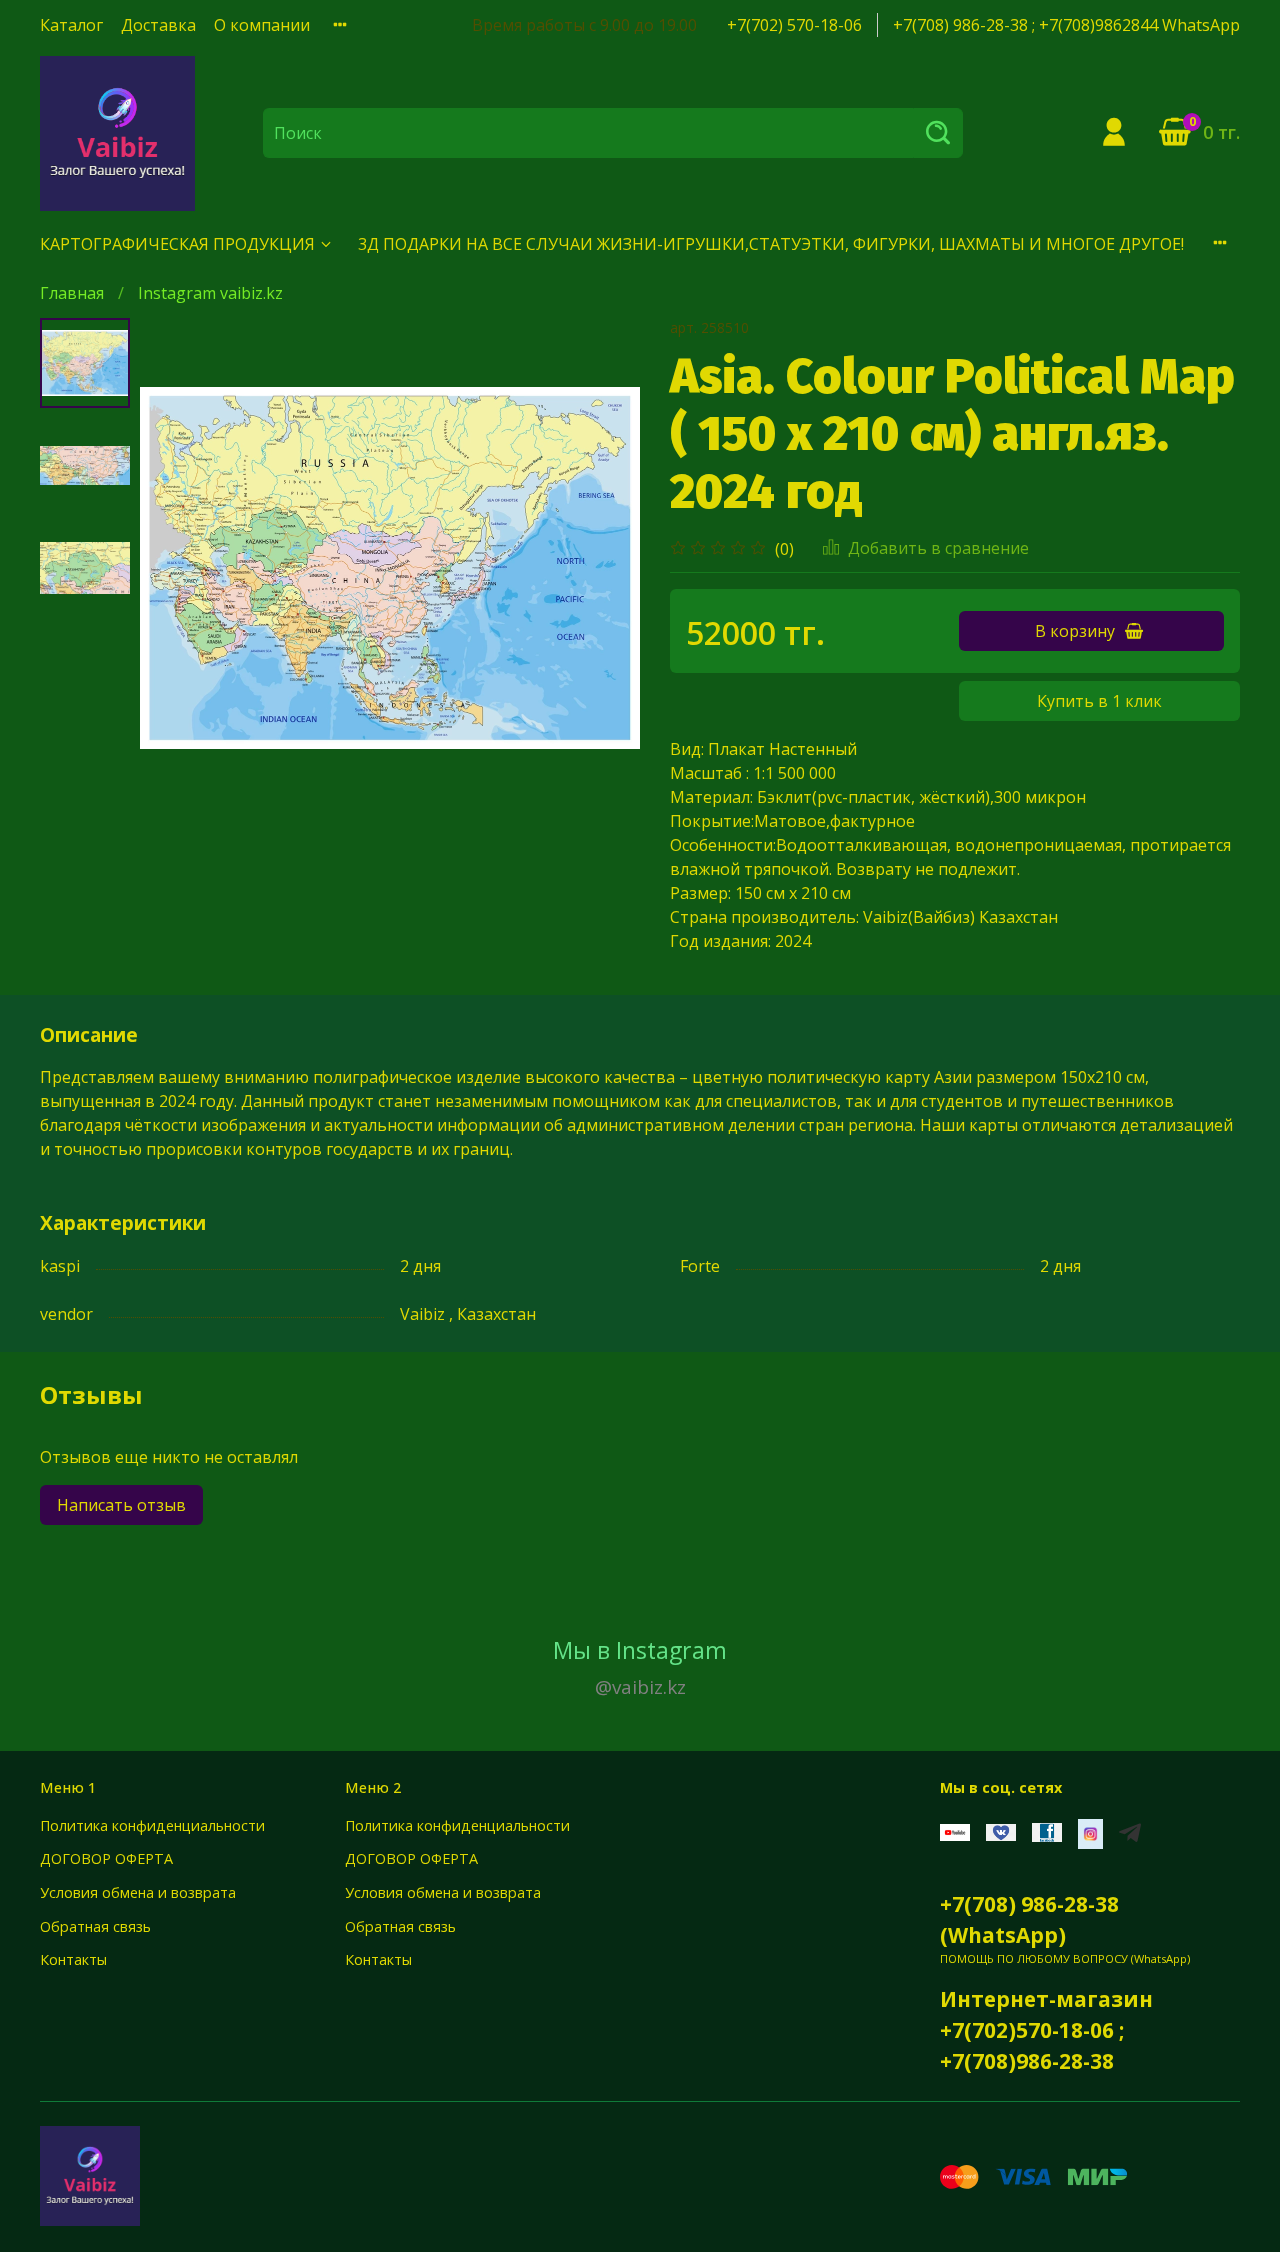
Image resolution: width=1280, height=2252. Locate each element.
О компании (262, 25)
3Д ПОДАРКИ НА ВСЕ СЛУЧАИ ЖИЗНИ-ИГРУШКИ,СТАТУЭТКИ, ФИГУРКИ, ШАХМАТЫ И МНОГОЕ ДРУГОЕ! (771, 244)
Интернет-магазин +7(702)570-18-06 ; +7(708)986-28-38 (1046, 2030)
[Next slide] (600, 568)
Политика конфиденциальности (152, 1825)
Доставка (158, 25)
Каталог (71, 25)
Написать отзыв (121, 1505)
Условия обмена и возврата (138, 1892)
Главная (72, 293)
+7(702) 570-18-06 (794, 25)
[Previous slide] (180, 568)
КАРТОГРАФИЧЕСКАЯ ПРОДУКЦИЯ (177, 244)
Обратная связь (95, 1926)
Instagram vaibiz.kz (210, 293)
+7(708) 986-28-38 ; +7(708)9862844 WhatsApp (1066, 25)
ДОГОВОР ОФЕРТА (106, 1858)
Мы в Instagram (640, 1667)
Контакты (73, 1959)
